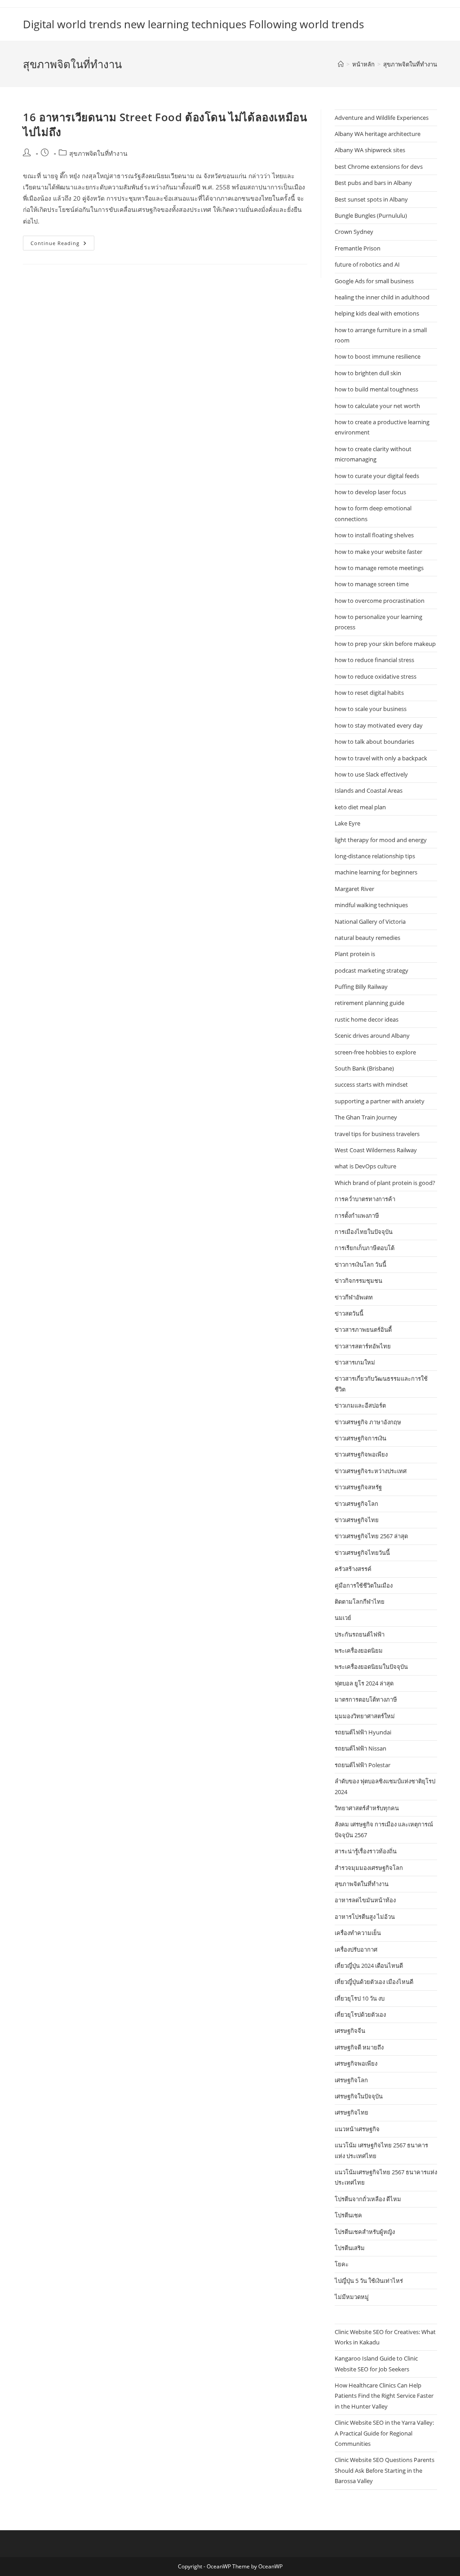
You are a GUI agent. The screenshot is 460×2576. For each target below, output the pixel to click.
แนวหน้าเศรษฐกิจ (357, 2129)
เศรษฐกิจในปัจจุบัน (359, 2096)
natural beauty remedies (367, 938)
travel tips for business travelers (377, 1134)
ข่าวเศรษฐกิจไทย (357, 1520)
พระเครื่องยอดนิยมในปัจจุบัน (371, 1667)
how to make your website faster (378, 552)
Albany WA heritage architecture (378, 134)
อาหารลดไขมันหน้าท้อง (365, 1900)
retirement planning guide (369, 1003)
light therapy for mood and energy (381, 840)
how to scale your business (371, 709)
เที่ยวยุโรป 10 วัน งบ (360, 1998)
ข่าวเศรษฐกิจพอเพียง (361, 1454)
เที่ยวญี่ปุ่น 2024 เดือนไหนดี (369, 1966)
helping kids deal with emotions (377, 313)
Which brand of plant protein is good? (385, 1183)
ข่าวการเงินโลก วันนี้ (360, 1264)
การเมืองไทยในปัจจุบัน (364, 1232)
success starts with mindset (371, 1084)
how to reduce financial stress (374, 660)
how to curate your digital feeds (377, 476)
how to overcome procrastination (380, 601)
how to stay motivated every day (379, 725)
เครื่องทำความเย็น (358, 1933)
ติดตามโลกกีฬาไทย (360, 1602)
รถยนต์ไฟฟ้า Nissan (360, 1748)
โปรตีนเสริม (350, 2248)
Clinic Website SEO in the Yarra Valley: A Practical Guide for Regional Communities (384, 2433)
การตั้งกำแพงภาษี (357, 1216)
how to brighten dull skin (368, 373)
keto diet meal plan (360, 807)
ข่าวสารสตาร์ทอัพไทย (363, 1346)
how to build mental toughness (376, 389)
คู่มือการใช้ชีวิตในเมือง (364, 1585)
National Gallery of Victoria (370, 922)
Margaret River (354, 889)
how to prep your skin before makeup (385, 644)
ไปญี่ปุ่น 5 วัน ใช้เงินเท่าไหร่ (369, 2281)
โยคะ (342, 2264)
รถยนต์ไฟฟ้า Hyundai (363, 1732)
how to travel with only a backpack (381, 758)
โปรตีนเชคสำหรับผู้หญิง (365, 2232)
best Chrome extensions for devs (379, 167)
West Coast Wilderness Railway (376, 1150)
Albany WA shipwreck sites (370, 150)
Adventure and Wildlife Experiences (382, 118)
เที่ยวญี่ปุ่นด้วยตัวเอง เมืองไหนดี (374, 1982)
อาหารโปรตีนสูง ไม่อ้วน (365, 1917)
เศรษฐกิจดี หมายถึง (359, 2047)
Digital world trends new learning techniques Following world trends (193, 24)
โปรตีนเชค (348, 2215)
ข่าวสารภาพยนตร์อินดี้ (363, 1330)
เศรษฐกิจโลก (351, 2080)
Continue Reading (62, 245)
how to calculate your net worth (377, 406)
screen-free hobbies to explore (375, 1052)
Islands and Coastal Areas (369, 790)
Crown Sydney (354, 232)
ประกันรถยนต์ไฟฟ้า (360, 1634)
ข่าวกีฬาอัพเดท (354, 1297)
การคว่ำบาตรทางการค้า (365, 1199)
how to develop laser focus (370, 492)
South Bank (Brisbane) (364, 1068)
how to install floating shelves (374, 535)
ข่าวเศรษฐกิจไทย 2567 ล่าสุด (371, 1536)
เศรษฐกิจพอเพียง (356, 2063)
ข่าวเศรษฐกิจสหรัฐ (358, 1487)
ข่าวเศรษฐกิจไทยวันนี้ (362, 1553)
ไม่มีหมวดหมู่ (352, 2297)
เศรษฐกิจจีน (350, 2031)
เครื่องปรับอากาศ (356, 1949)
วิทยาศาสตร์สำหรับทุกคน (367, 1808)
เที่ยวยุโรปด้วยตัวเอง (360, 2014)
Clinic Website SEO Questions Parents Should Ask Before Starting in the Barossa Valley (385, 2470)
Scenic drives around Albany (372, 1036)
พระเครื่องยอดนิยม (359, 1650)
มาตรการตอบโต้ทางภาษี (366, 1699)
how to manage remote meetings (379, 568)
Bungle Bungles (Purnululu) (371, 215)
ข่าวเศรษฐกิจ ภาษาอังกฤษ (368, 1422)
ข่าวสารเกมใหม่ (355, 1362)
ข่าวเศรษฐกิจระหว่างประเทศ (371, 1471)
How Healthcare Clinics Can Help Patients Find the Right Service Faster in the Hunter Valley (384, 2396)
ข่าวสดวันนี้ (349, 1313)
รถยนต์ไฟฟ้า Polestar (363, 1765)
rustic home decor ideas (367, 1019)
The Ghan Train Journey (366, 1117)
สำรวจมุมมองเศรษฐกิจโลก (369, 1868)
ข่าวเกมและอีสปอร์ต (360, 1405)
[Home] (341, 64)
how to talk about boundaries (374, 742)
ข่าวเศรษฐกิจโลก (356, 1504)
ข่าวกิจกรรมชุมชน (358, 1281)
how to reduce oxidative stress (376, 676)
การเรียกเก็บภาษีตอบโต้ (365, 1248)
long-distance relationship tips (375, 856)
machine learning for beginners (376, 872)
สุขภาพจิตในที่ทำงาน (410, 64)
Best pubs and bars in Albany (373, 183)
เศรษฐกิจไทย (352, 2112)
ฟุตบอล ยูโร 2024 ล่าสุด (364, 1683)
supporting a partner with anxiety (380, 1101)
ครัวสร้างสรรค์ (353, 1569)
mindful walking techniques (371, 905)
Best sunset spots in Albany (371, 199)
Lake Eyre (347, 823)
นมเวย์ (343, 1618)
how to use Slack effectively (371, 774)
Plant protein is (355, 954)
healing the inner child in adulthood (382, 297)
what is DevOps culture (365, 1166)
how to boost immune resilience (378, 356)
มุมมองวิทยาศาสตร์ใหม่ (365, 1716)
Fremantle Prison (358, 248)
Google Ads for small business (374, 281)
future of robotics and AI (367, 264)
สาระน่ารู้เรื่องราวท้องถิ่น (366, 1851)
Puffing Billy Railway (361, 987)
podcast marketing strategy (372, 970)
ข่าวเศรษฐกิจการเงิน (360, 1438)
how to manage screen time (372, 584)
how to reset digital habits (369, 693)
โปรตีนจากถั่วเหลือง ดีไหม (368, 2199)
